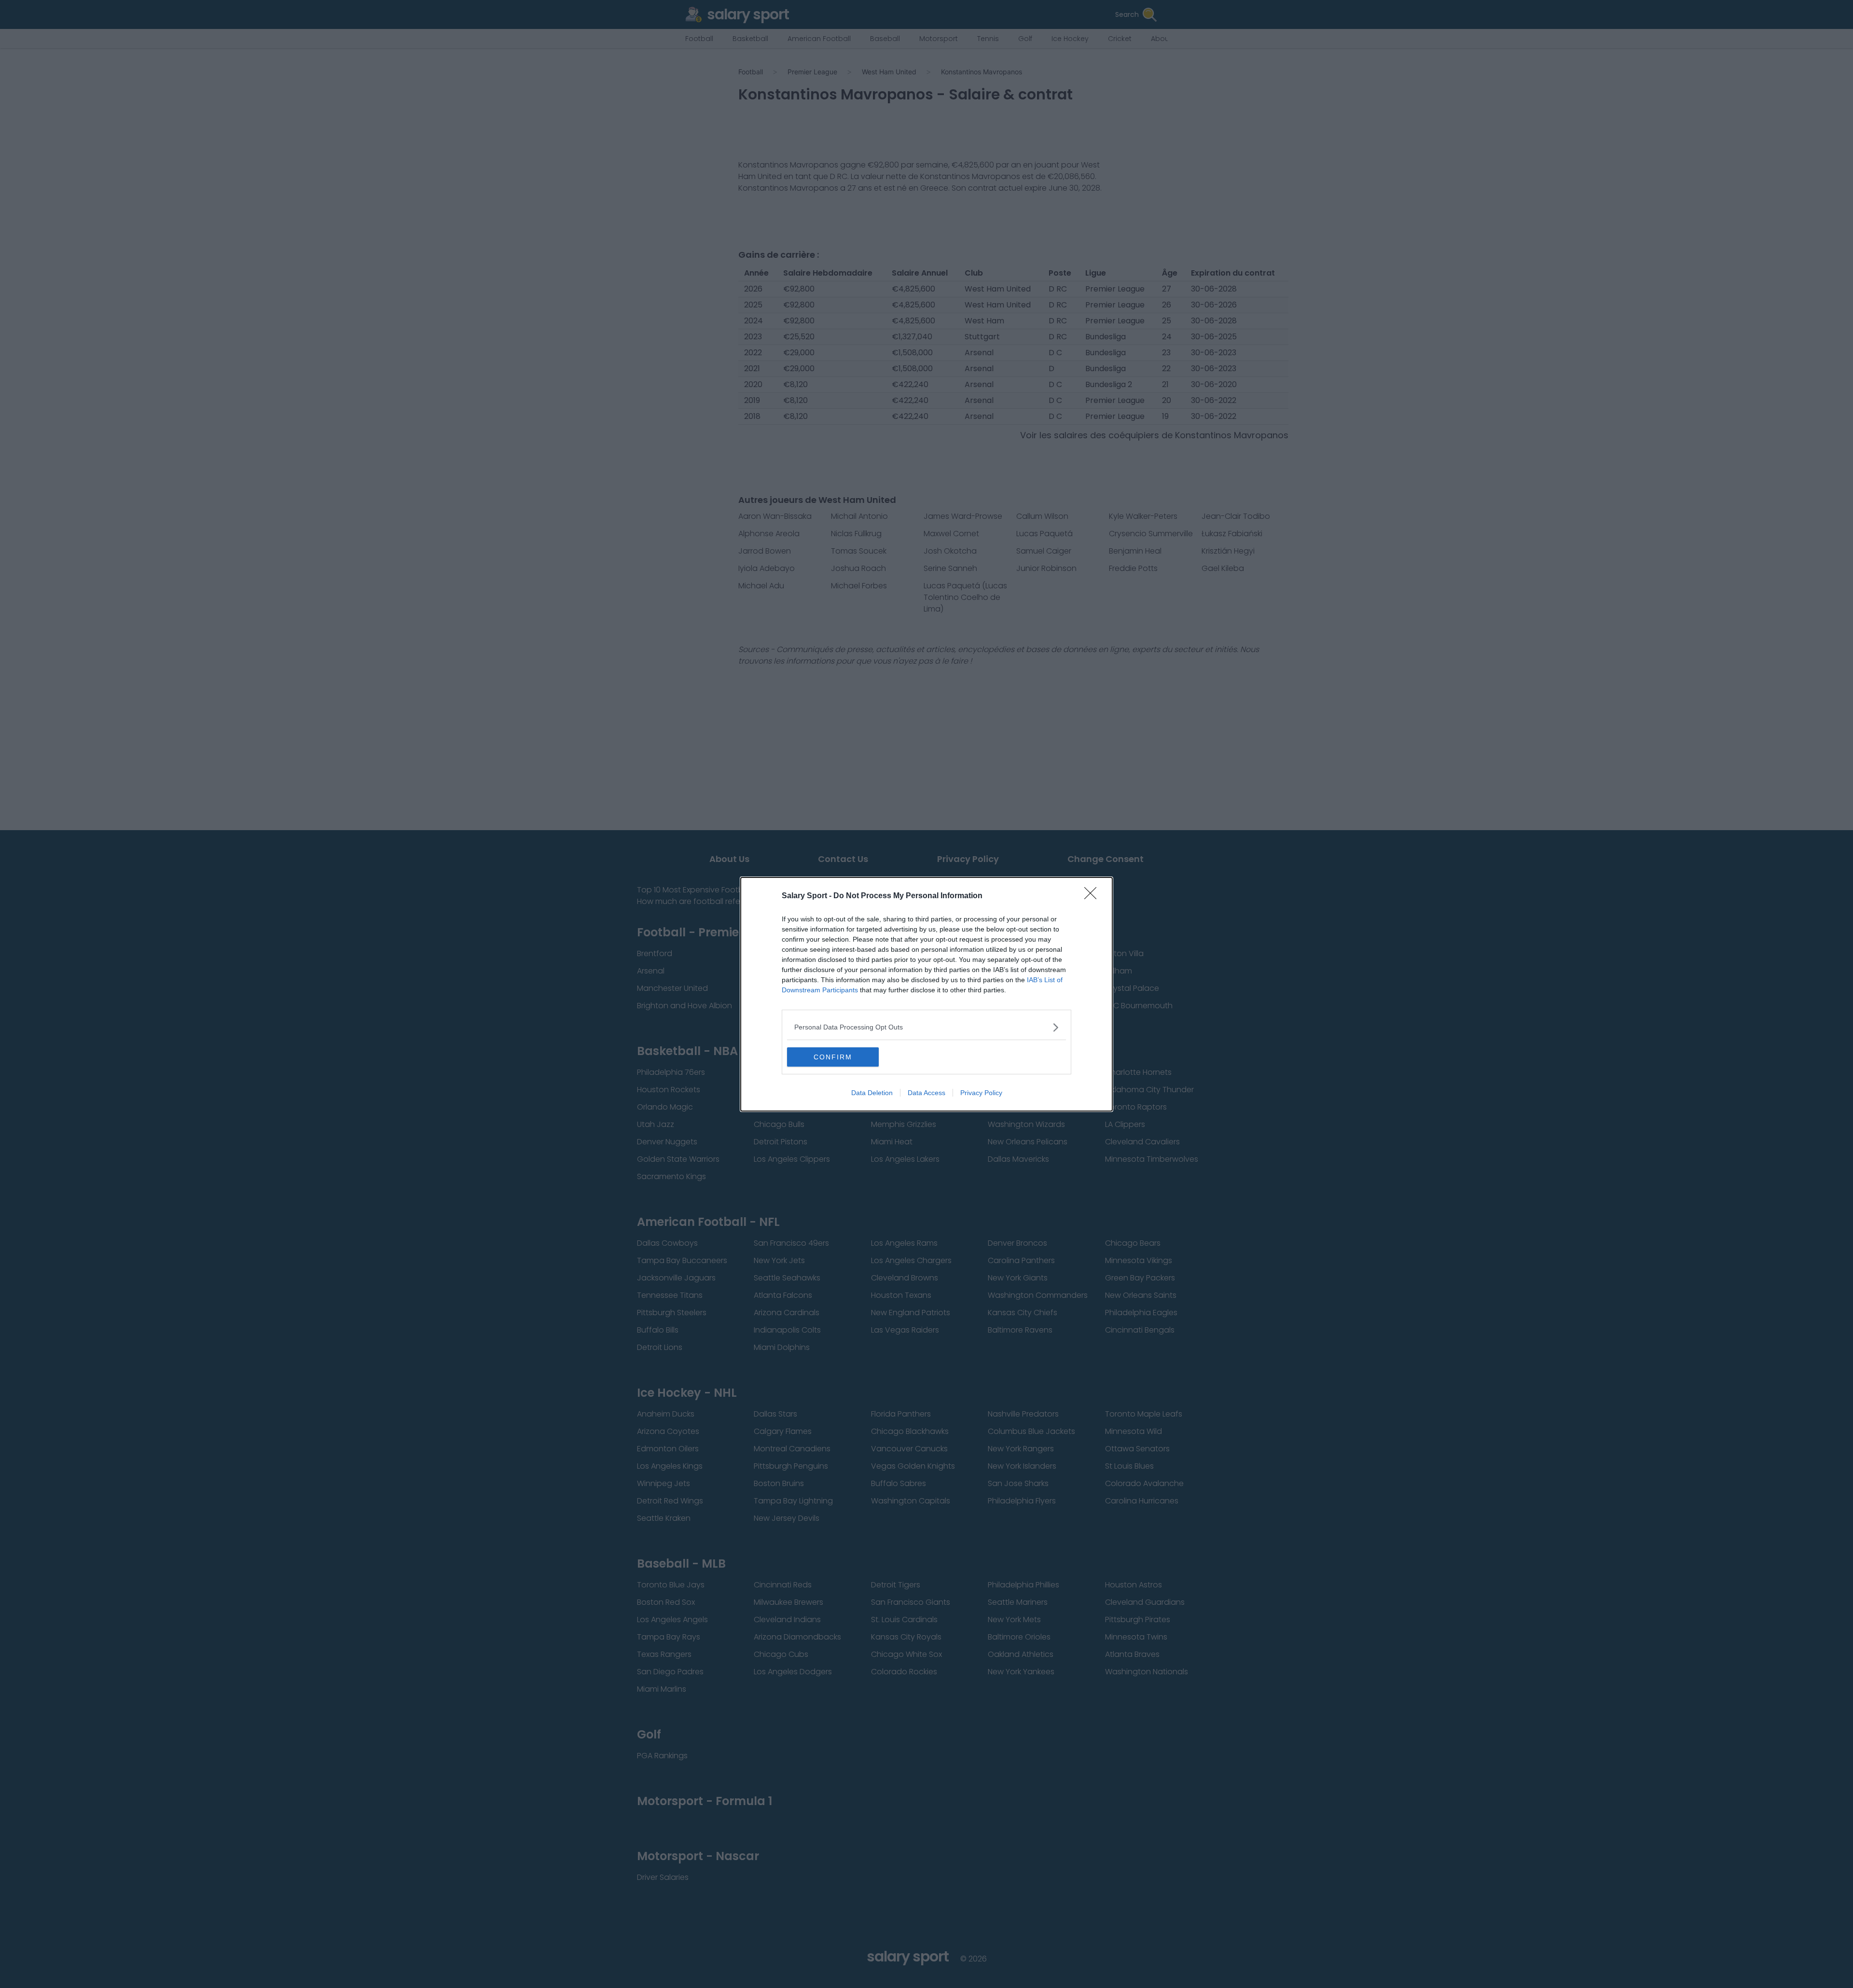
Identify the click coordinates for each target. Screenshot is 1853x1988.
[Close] (1093, 896)
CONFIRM (833, 1057)
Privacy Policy (981, 1093)
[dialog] (926, 994)
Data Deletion (872, 1093)
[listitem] (926, 1027)
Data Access (926, 1093)
